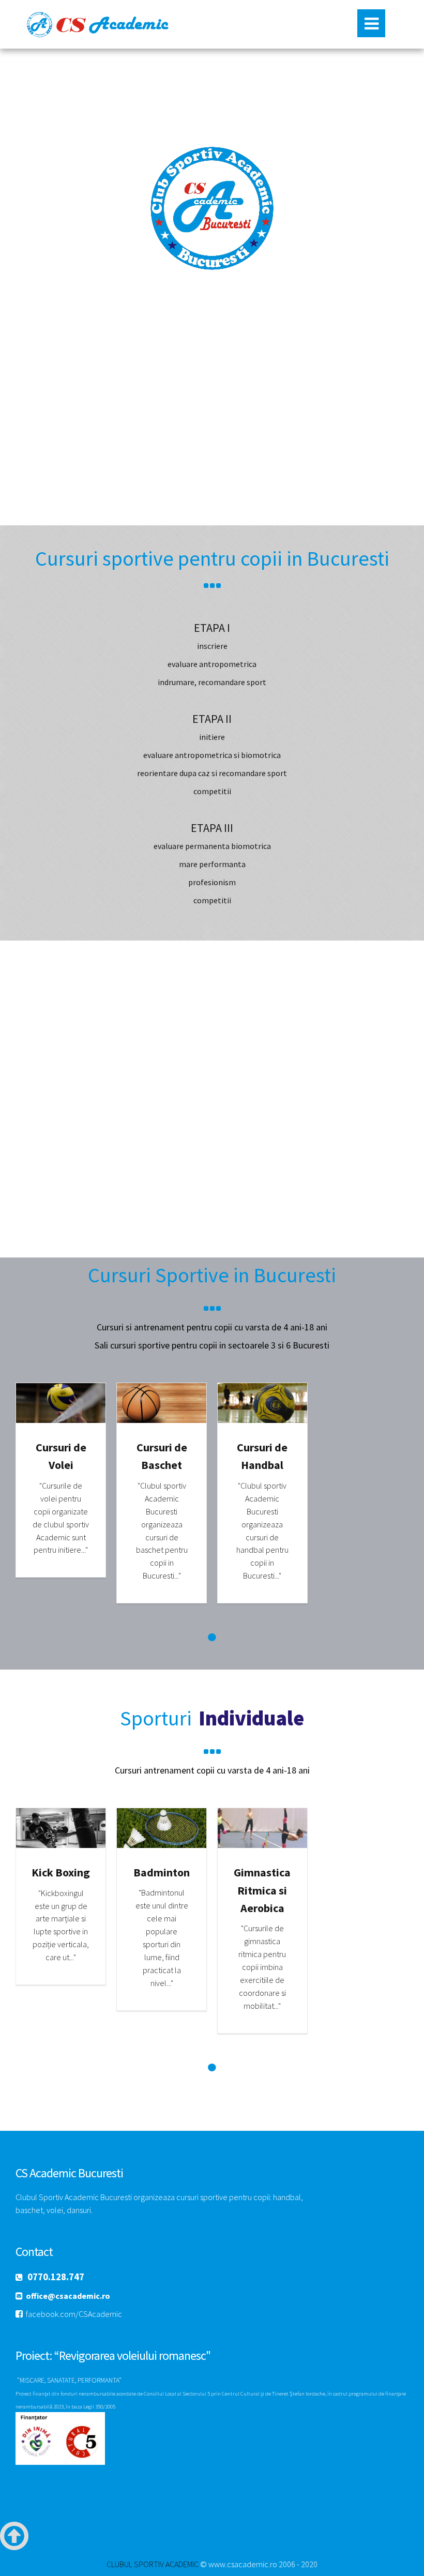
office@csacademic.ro (68, 2296)
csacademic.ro (102, 24)
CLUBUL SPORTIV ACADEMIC (153, 2564)
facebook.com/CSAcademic (74, 2314)
